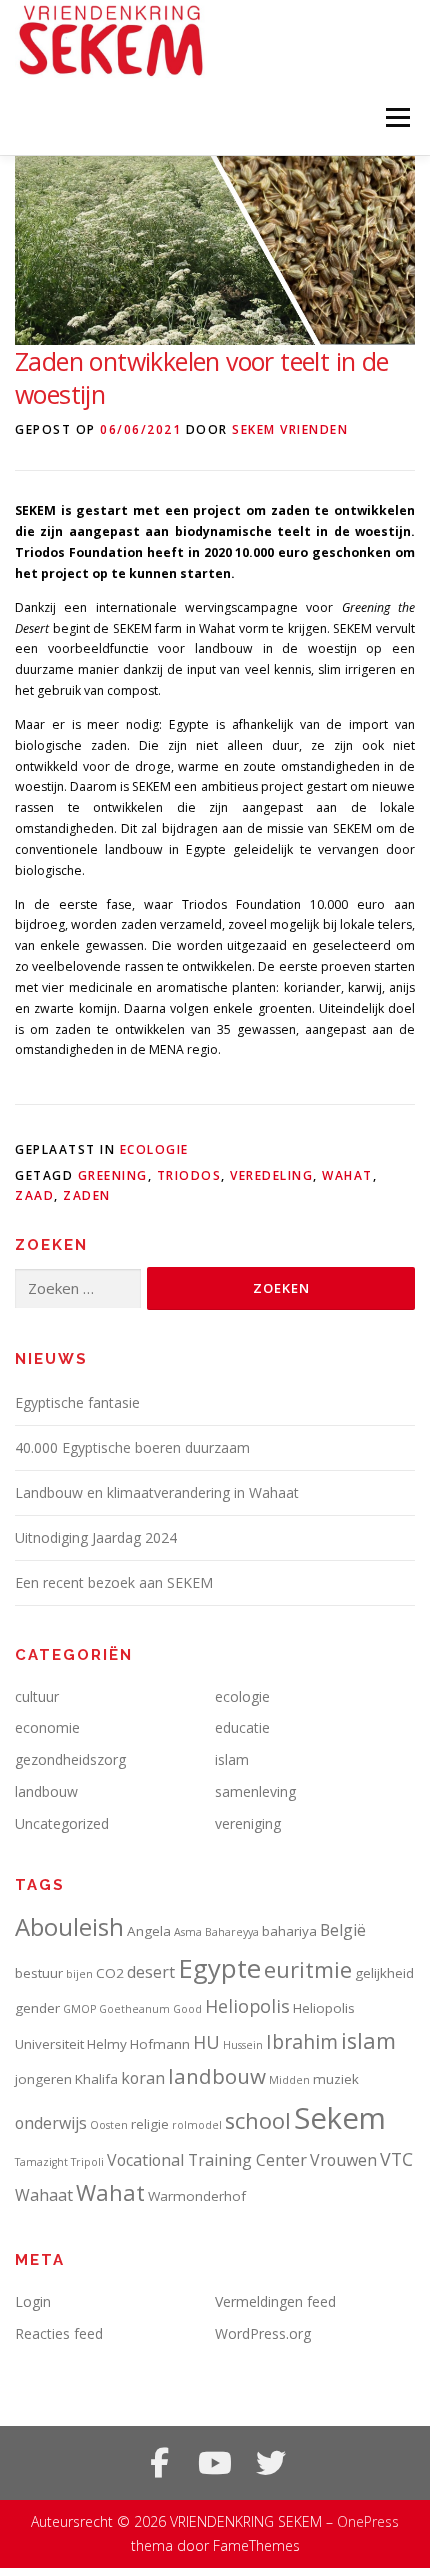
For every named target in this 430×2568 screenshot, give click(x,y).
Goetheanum (134, 2009)
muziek (336, 2079)
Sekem (340, 2118)
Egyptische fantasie (77, 1402)
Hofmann (160, 2044)
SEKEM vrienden (290, 429)
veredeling (271, 1175)
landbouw (46, 1791)
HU (206, 2042)
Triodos (189, 1175)
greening (113, 1175)
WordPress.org (263, 2333)
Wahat (347, 1175)
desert (151, 1972)
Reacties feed (59, 2333)
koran (143, 2078)
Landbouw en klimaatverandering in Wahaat (157, 1492)
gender (37, 2008)
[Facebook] (159, 2463)
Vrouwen (343, 2160)
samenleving (255, 1791)
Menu (396, 117)
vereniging (248, 1823)
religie (150, 2124)
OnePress (368, 2521)
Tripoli (87, 2162)
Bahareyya (232, 1932)
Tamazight (41, 2162)
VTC (396, 2159)
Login (33, 2301)
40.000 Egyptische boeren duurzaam (132, 1447)
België (343, 1930)
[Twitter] (271, 2463)
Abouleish (69, 1926)
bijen (79, 1974)
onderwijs (51, 2123)
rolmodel (197, 2125)
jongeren (43, 2079)
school (258, 2120)
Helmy (107, 2044)
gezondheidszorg (70, 1759)
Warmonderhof (197, 2196)
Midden (289, 2080)
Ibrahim (302, 2041)
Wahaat (44, 2195)
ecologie (154, 1149)
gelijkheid (384, 1973)
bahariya (289, 1931)
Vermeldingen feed (275, 2301)
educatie (242, 1727)
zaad (34, 1195)
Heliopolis (247, 2006)
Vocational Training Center (207, 2160)
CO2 (110, 1973)
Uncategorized (62, 1823)
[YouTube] (215, 2463)
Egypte (219, 1968)
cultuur (37, 1696)
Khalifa (96, 2079)
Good (187, 2009)
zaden (87, 1195)
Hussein (243, 2045)
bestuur (39, 1973)
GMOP (79, 2009)
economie (47, 1727)
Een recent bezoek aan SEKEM (114, 1582)
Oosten (109, 2125)
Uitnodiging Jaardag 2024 (96, 1537)
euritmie (308, 1969)
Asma (188, 1932)
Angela (149, 1931)
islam (232, 1759)
